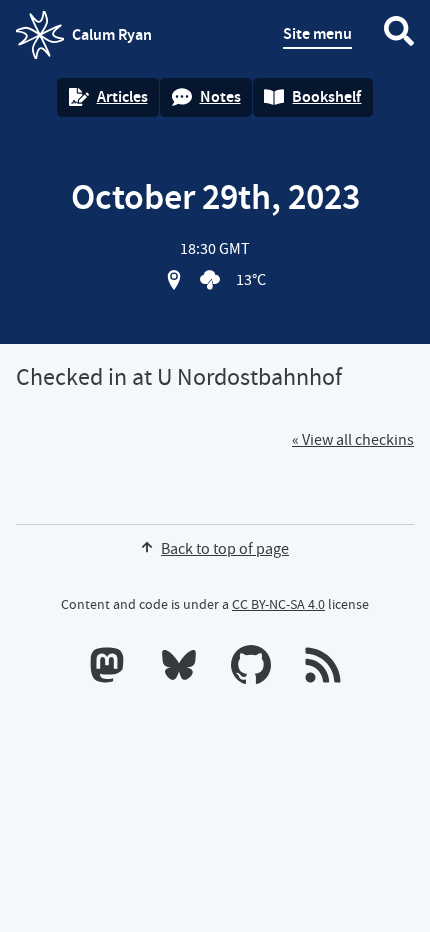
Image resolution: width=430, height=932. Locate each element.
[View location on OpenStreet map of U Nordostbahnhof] (174, 280)
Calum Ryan (84, 41)
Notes (220, 96)
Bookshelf (326, 96)
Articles (122, 96)
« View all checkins (353, 440)
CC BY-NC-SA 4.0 (278, 604)
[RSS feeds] (323, 669)
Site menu (317, 33)
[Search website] (399, 35)
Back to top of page (225, 549)
